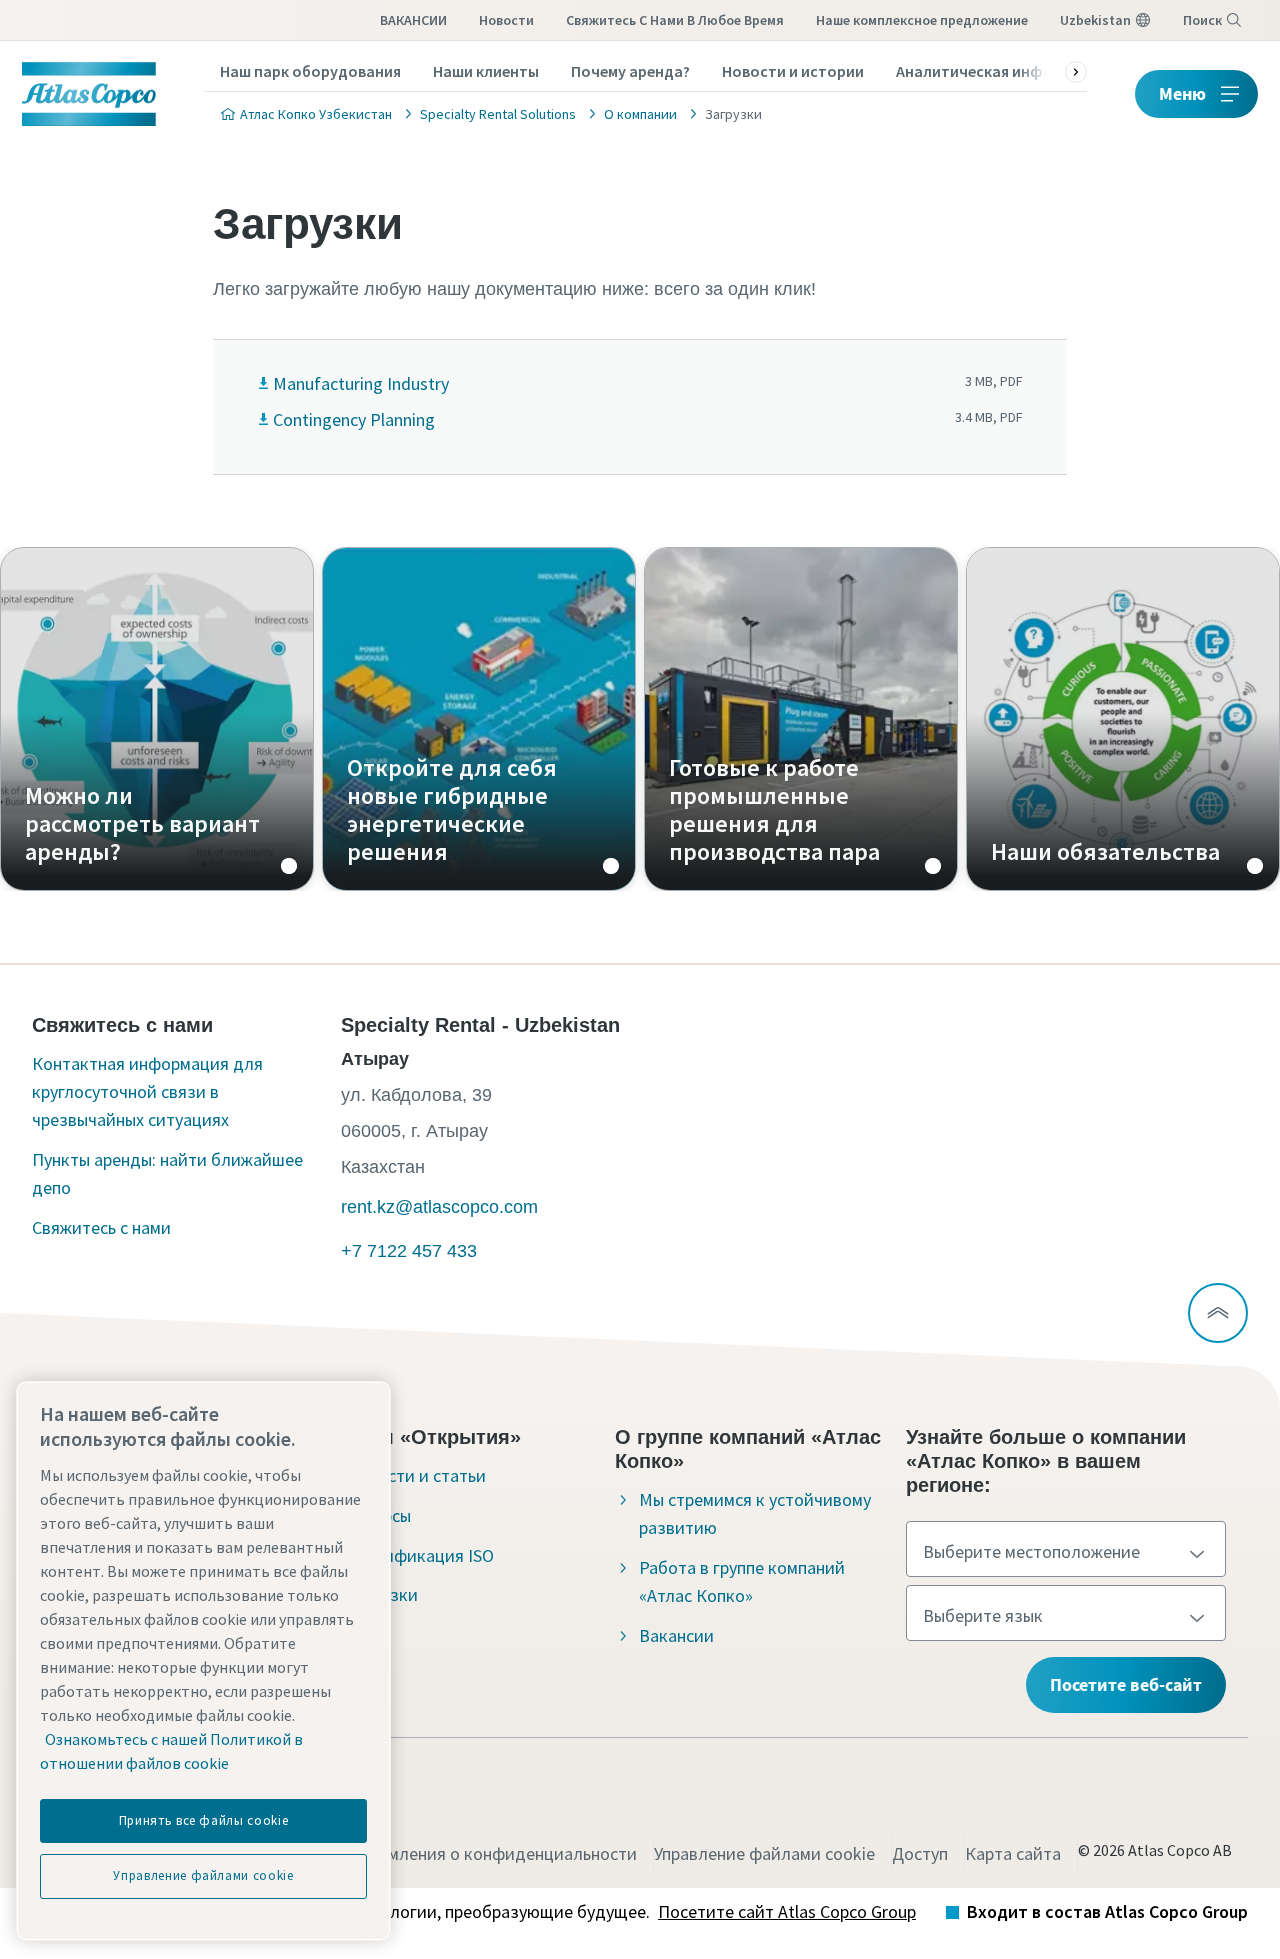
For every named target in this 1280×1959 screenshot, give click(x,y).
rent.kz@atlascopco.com (439, 1207)
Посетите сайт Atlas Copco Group (787, 1911)
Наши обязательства (1123, 719)
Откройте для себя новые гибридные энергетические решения (479, 719)
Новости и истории (793, 71)
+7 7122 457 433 (409, 1251)
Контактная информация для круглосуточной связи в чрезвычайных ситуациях (147, 1091)
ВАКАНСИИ (413, 20)
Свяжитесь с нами (101, 1227)
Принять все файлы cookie (204, 1820)
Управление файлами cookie (764, 1853)
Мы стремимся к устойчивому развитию (755, 1513)
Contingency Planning (354, 419)
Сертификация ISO (420, 1555)
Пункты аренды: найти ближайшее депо (167, 1173)
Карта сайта (1013, 1853)
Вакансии (676, 1635)
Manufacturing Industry (361, 383)
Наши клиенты (486, 71)
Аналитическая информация (1001, 71)
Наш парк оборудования (310, 71)
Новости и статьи (416, 1475)
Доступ (920, 1853)
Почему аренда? (630, 71)
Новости (506, 20)
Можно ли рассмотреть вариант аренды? (157, 719)
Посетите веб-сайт (1126, 1684)
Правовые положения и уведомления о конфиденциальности (395, 1853)
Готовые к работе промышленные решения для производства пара (801, 719)
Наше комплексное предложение (922, 20)
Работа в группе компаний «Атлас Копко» (742, 1581)
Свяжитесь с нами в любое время (675, 20)
